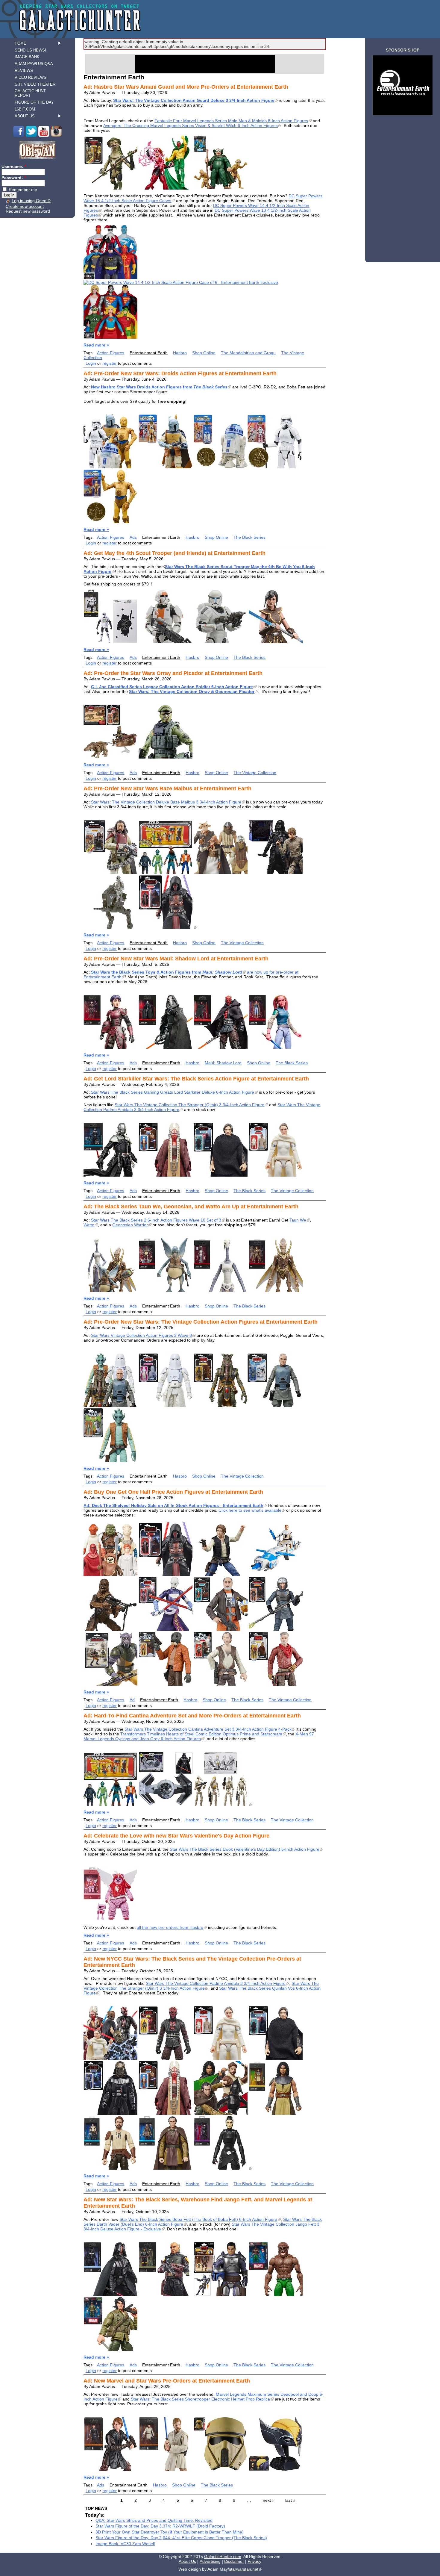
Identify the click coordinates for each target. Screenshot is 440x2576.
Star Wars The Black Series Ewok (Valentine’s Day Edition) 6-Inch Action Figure (245, 1849)
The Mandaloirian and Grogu (248, 353)
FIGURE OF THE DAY (34, 102)
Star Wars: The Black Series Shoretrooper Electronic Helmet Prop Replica (200, 2399)
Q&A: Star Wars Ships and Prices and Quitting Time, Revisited (154, 2520)
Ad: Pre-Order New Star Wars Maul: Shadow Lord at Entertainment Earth (176, 959)
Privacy (254, 2561)
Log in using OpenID (31, 201)
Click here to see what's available (250, 1510)
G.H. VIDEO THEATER (35, 84)
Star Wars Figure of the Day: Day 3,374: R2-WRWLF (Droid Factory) (160, 2526)
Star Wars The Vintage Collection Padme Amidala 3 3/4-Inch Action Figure (216, 1983)
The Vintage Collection (255, 773)
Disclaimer (234, 2561)
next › (268, 2500)
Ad (132, 1700)
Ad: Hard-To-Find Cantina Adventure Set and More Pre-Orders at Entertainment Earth (192, 1716)
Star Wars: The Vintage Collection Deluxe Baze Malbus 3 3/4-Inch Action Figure (166, 802)
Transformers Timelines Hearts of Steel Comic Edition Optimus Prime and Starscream (201, 1734)
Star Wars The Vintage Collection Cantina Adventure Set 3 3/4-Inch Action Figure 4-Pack (208, 1729)
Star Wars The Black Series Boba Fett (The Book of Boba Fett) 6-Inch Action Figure (198, 2219)
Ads (133, 537)
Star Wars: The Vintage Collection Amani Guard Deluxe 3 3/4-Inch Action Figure (194, 100)
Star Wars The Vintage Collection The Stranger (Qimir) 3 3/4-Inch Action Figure (189, 1105)
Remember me (22, 190)
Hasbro (180, 353)
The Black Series (249, 537)
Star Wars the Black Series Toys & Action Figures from (167, 972)
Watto (89, 1225)
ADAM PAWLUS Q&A (34, 64)
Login (91, 363)
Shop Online (204, 353)
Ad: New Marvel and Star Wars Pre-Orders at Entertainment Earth (167, 2381)
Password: (14, 178)
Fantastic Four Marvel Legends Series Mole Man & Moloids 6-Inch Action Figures (231, 121)
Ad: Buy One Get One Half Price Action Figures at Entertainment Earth (173, 1492)
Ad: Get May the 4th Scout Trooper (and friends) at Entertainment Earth (175, 553)
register (110, 363)
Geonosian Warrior (130, 1225)
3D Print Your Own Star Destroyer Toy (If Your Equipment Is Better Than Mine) (170, 2532)
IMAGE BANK (27, 57)
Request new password (28, 211)
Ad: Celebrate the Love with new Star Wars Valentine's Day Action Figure (176, 1836)
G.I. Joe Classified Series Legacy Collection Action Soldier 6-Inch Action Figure (172, 687)
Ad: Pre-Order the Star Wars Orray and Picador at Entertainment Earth (173, 673)
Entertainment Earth (149, 353)
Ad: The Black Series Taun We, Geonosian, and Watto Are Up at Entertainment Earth (191, 1207)
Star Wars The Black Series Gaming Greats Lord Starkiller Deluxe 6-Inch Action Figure (173, 1092)
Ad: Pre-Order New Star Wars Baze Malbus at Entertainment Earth (167, 788)
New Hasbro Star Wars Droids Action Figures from (159, 387)
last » (290, 2500)
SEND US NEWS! (30, 50)
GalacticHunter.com (223, 2557)
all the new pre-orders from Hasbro (170, 1927)
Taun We (298, 1220)
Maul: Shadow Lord (223, 1063)
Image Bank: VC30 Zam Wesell (125, 2544)
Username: (14, 167)
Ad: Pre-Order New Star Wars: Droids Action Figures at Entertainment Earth (180, 373)
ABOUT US (25, 116)
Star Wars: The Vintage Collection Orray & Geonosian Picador (192, 691)
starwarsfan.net (244, 2569)
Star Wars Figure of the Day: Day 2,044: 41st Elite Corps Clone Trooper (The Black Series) (181, 2538)
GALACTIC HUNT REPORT (30, 93)
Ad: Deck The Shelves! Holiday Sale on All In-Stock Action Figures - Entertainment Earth (173, 1505)
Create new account (25, 206)
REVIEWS (24, 71)
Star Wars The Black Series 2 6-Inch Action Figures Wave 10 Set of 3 (156, 1220)
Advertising (210, 2561)
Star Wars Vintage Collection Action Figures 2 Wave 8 (141, 1335)
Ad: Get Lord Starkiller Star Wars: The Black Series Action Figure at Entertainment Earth (196, 1079)
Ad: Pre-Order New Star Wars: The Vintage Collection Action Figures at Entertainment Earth (201, 1322)
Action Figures (111, 353)
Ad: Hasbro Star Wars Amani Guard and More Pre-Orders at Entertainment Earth (186, 87)
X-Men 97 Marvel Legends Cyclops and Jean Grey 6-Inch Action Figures (199, 1736)
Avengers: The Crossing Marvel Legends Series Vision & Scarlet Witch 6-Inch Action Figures (191, 125)
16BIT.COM (25, 109)
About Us (187, 2561)
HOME (21, 43)
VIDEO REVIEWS (31, 77)
